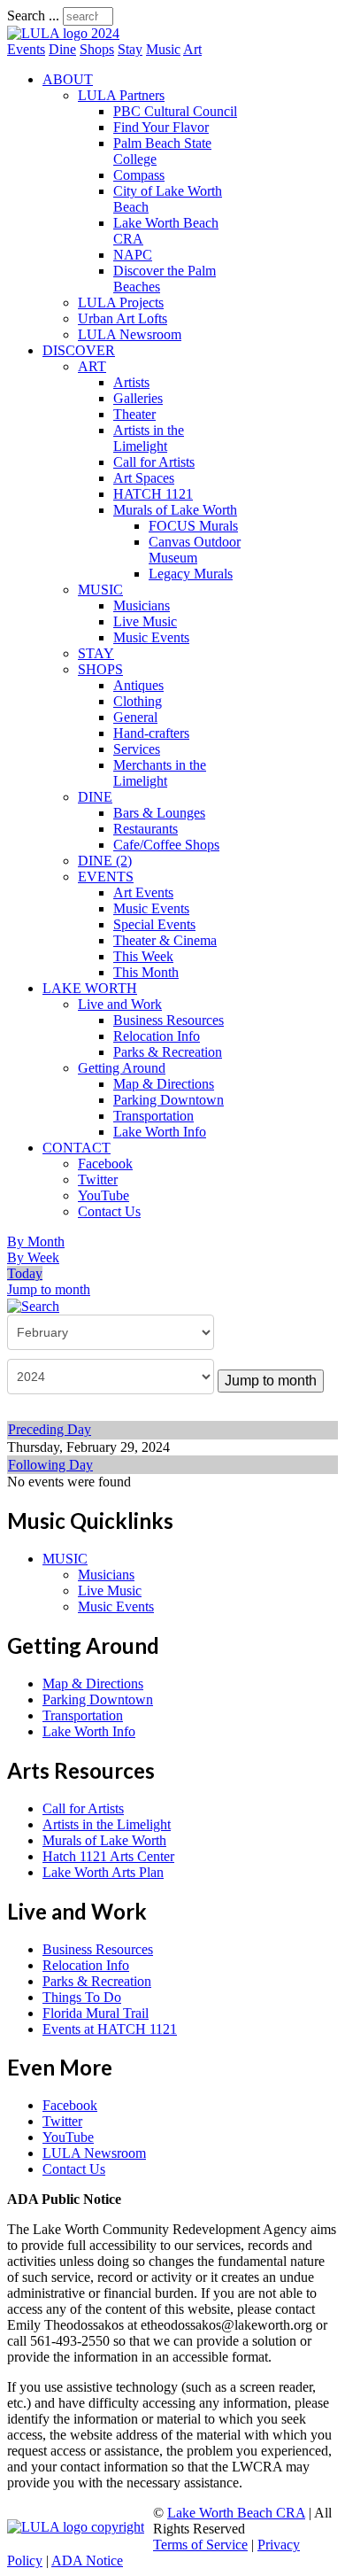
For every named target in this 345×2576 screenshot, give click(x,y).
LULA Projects (121, 303)
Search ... (33, 16)
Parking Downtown (169, 1100)
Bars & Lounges (159, 813)
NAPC (133, 255)
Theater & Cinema (165, 940)
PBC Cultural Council (175, 111)
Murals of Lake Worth (175, 510)
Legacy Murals (191, 574)
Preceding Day (50, 1429)
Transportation (153, 1116)
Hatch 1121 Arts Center (108, 1856)
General (135, 717)
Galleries (138, 398)
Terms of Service (200, 2545)
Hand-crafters (151, 733)
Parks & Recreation (168, 1052)
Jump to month (49, 1289)
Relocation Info (157, 1036)
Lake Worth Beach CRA (236, 2513)
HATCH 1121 (153, 494)
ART (92, 366)
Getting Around (122, 1068)
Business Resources (169, 1020)
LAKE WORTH (90, 988)
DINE (95, 797)
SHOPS (100, 669)
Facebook (105, 1164)
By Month (36, 1241)
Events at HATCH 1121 (110, 2029)
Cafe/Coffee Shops (166, 845)
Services (137, 749)
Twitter (98, 1179)
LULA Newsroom (130, 334)
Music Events (151, 637)
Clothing (138, 701)
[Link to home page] (63, 33)
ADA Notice (87, 2560)
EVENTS (106, 877)
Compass (139, 175)
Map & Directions (164, 1084)
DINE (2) (105, 861)
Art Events (143, 892)
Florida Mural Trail (96, 2013)
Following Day (50, 1465)
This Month (146, 972)
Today (25, 1273)
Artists (131, 382)
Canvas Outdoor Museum (195, 550)
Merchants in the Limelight (160, 773)
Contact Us (109, 1211)
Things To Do (82, 1997)
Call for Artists (154, 462)
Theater (134, 414)
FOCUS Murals (193, 526)
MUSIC (100, 590)
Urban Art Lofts (123, 318)
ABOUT (68, 79)
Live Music (145, 621)
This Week (143, 956)
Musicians (142, 605)
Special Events (154, 924)
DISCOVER (79, 350)
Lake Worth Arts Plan (103, 1872)
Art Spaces (144, 478)
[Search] (33, 1305)
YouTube (103, 1195)
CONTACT (77, 1148)
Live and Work (120, 1004)
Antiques (138, 685)
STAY (96, 653)
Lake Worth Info (160, 1132)
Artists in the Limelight (149, 438)
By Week (33, 1257)
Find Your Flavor (161, 127)
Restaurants (146, 829)
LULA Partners (121, 95)
